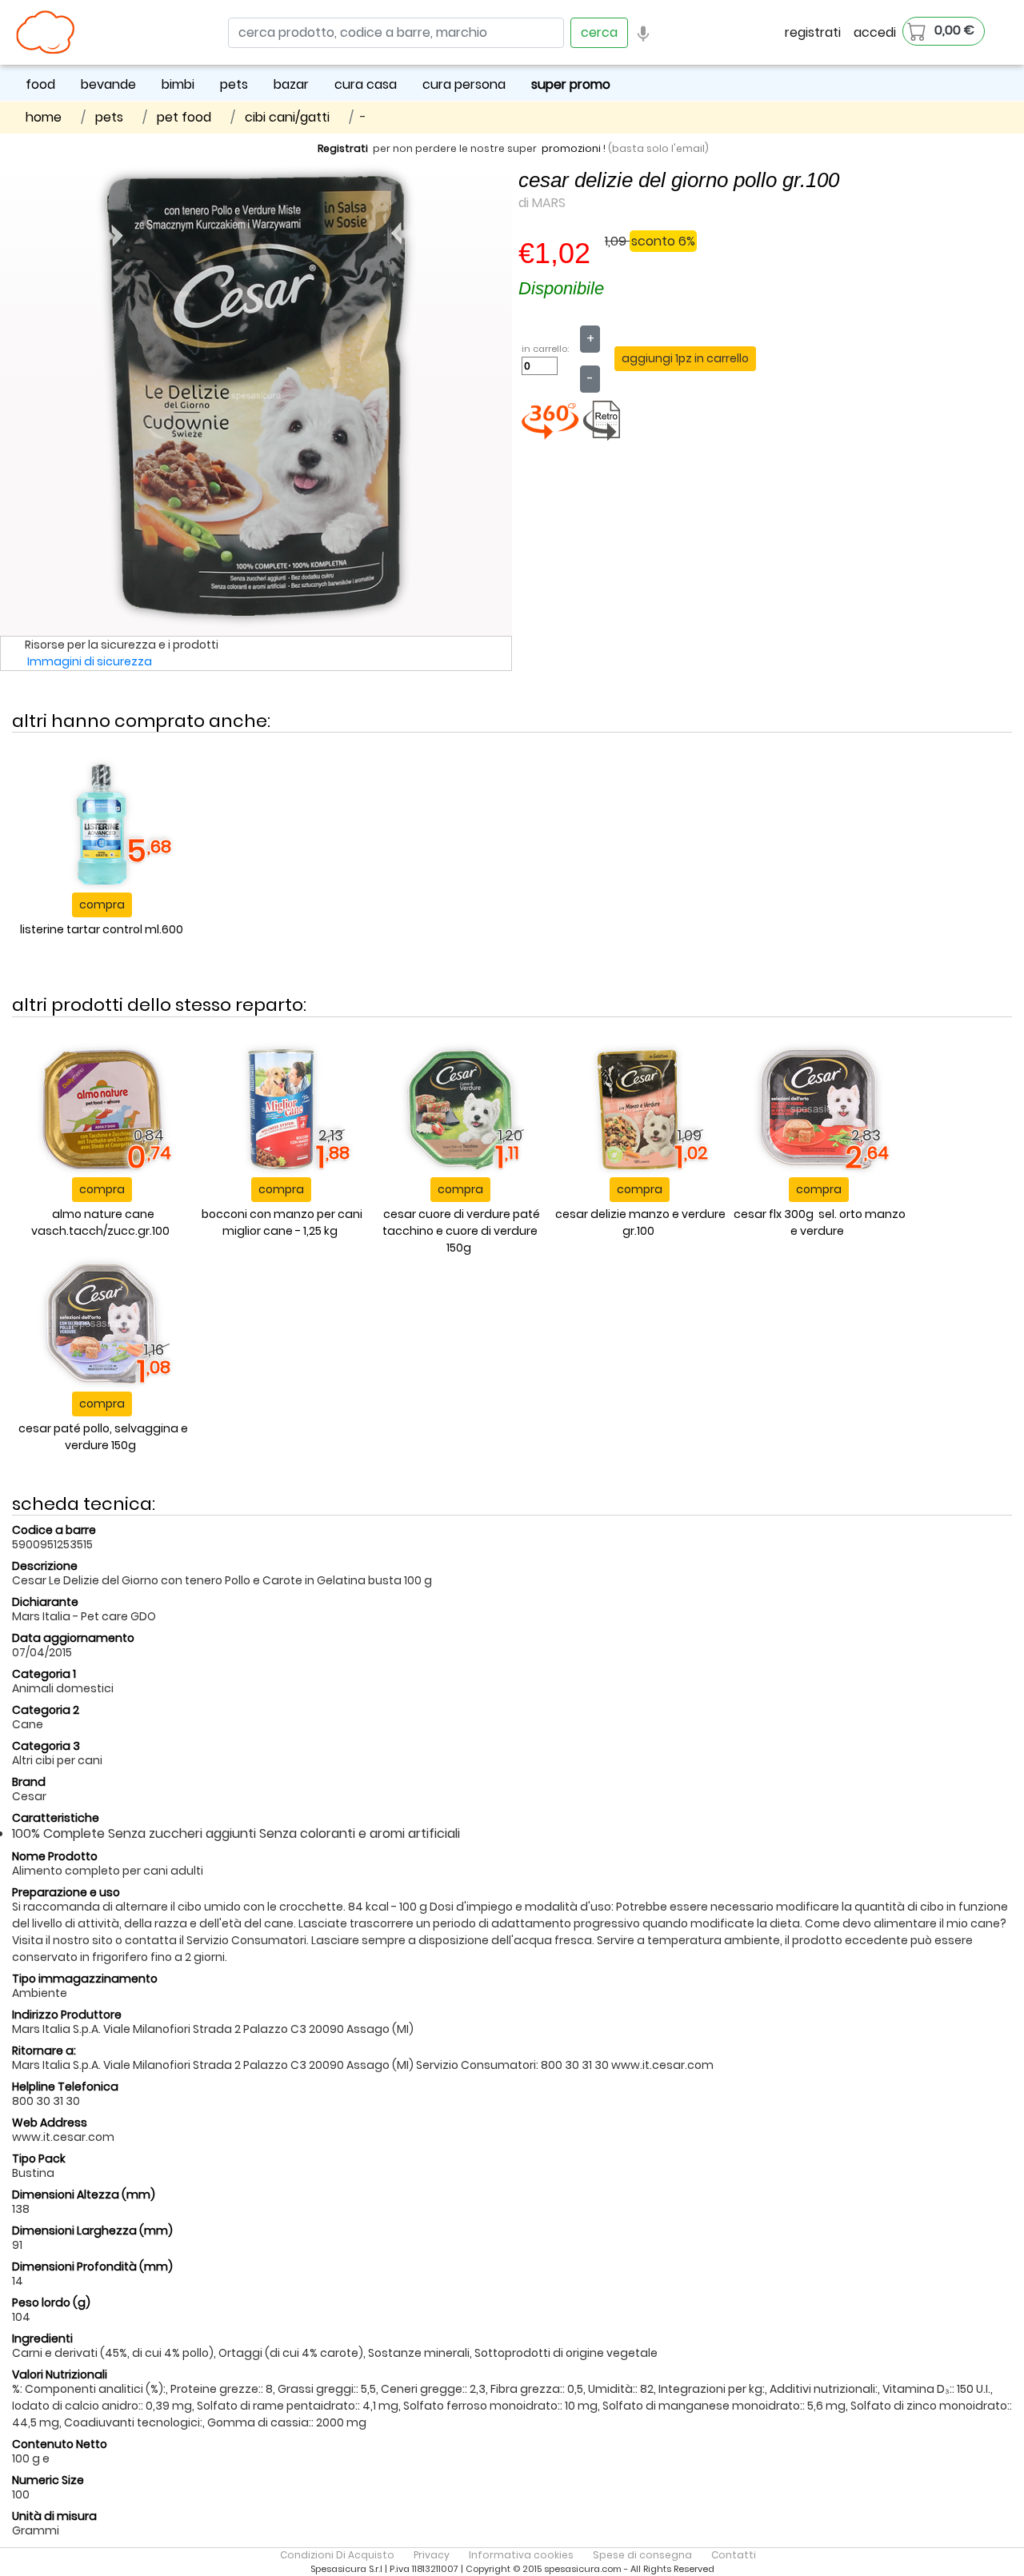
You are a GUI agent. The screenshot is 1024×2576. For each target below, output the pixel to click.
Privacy (432, 2555)
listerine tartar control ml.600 (102, 929)
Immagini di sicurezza (90, 661)
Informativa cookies (521, 2555)
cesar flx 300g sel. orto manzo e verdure (820, 1222)
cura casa (366, 84)
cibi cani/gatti (287, 117)
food (40, 84)
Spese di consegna (642, 2555)
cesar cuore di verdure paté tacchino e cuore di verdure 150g (461, 1231)
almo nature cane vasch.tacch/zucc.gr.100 (100, 1222)
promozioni (571, 148)
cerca (599, 32)
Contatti (734, 2555)
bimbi (178, 84)
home (44, 117)
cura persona (464, 84)
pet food (184, 117)
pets (234, 84)
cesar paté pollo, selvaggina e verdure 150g (103, 1437)
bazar (291, 84)
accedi (875, 32)
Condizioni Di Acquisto (337, 2555)
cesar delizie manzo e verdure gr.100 (640, 1222)
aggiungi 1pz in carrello (685, 358)
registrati (813, 32)
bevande (108, 84)
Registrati (343, 148)
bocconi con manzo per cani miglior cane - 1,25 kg (282, 1222)
